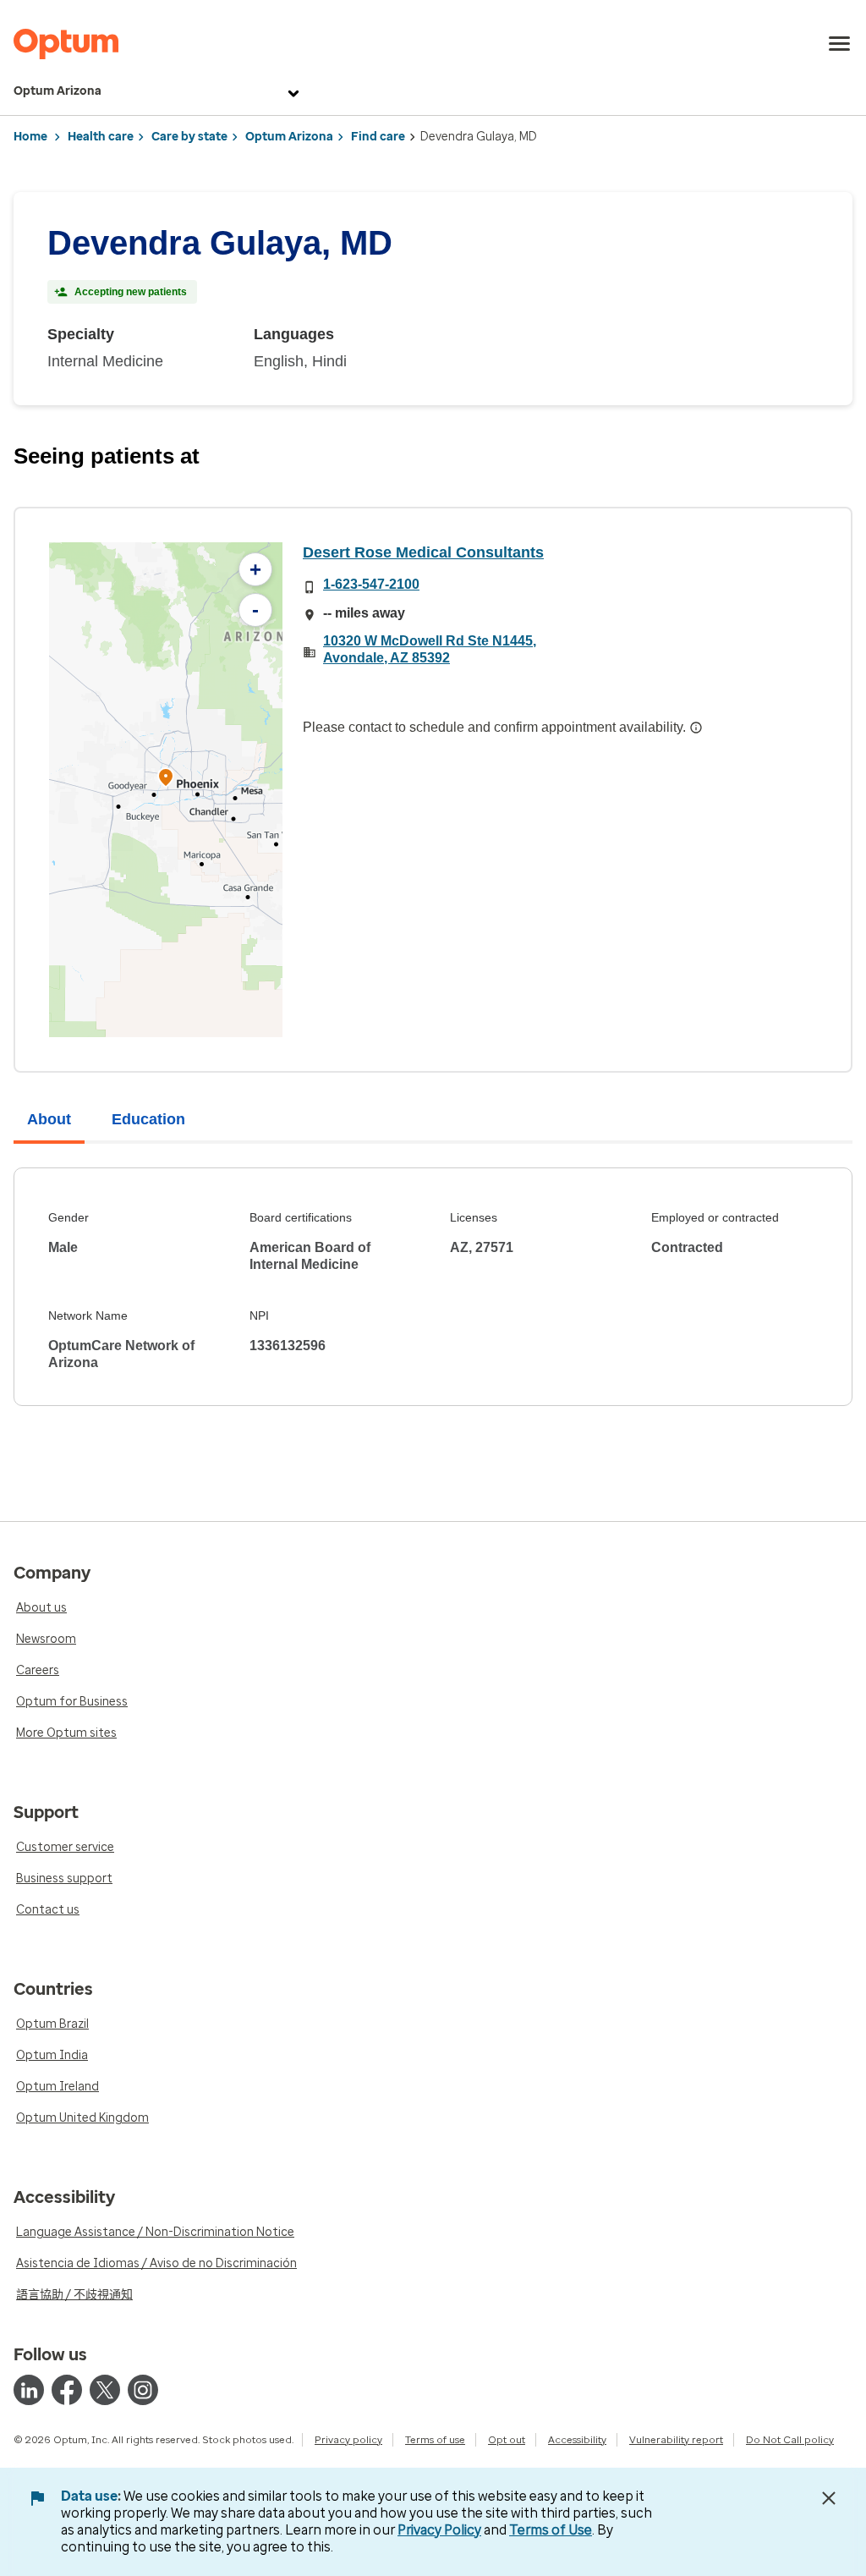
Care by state (189, 137)
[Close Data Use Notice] (829, 2498)
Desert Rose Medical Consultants (423, 552)
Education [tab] (148, 1119)
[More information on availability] (696, 728)
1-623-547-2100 (371, 584)
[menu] (840, 44)
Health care (101, 137)
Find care (378, 137)
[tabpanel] (433, 1287)
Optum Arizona (58, 91)
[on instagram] (143, 2390)
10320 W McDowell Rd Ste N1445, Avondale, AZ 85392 (430, 649)
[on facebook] (67, 2390)
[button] (166, 780)
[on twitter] (105, 2390)
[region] (166, 790)
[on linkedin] (29, 2390)
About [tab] (49, 1119)
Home (30, 137)
